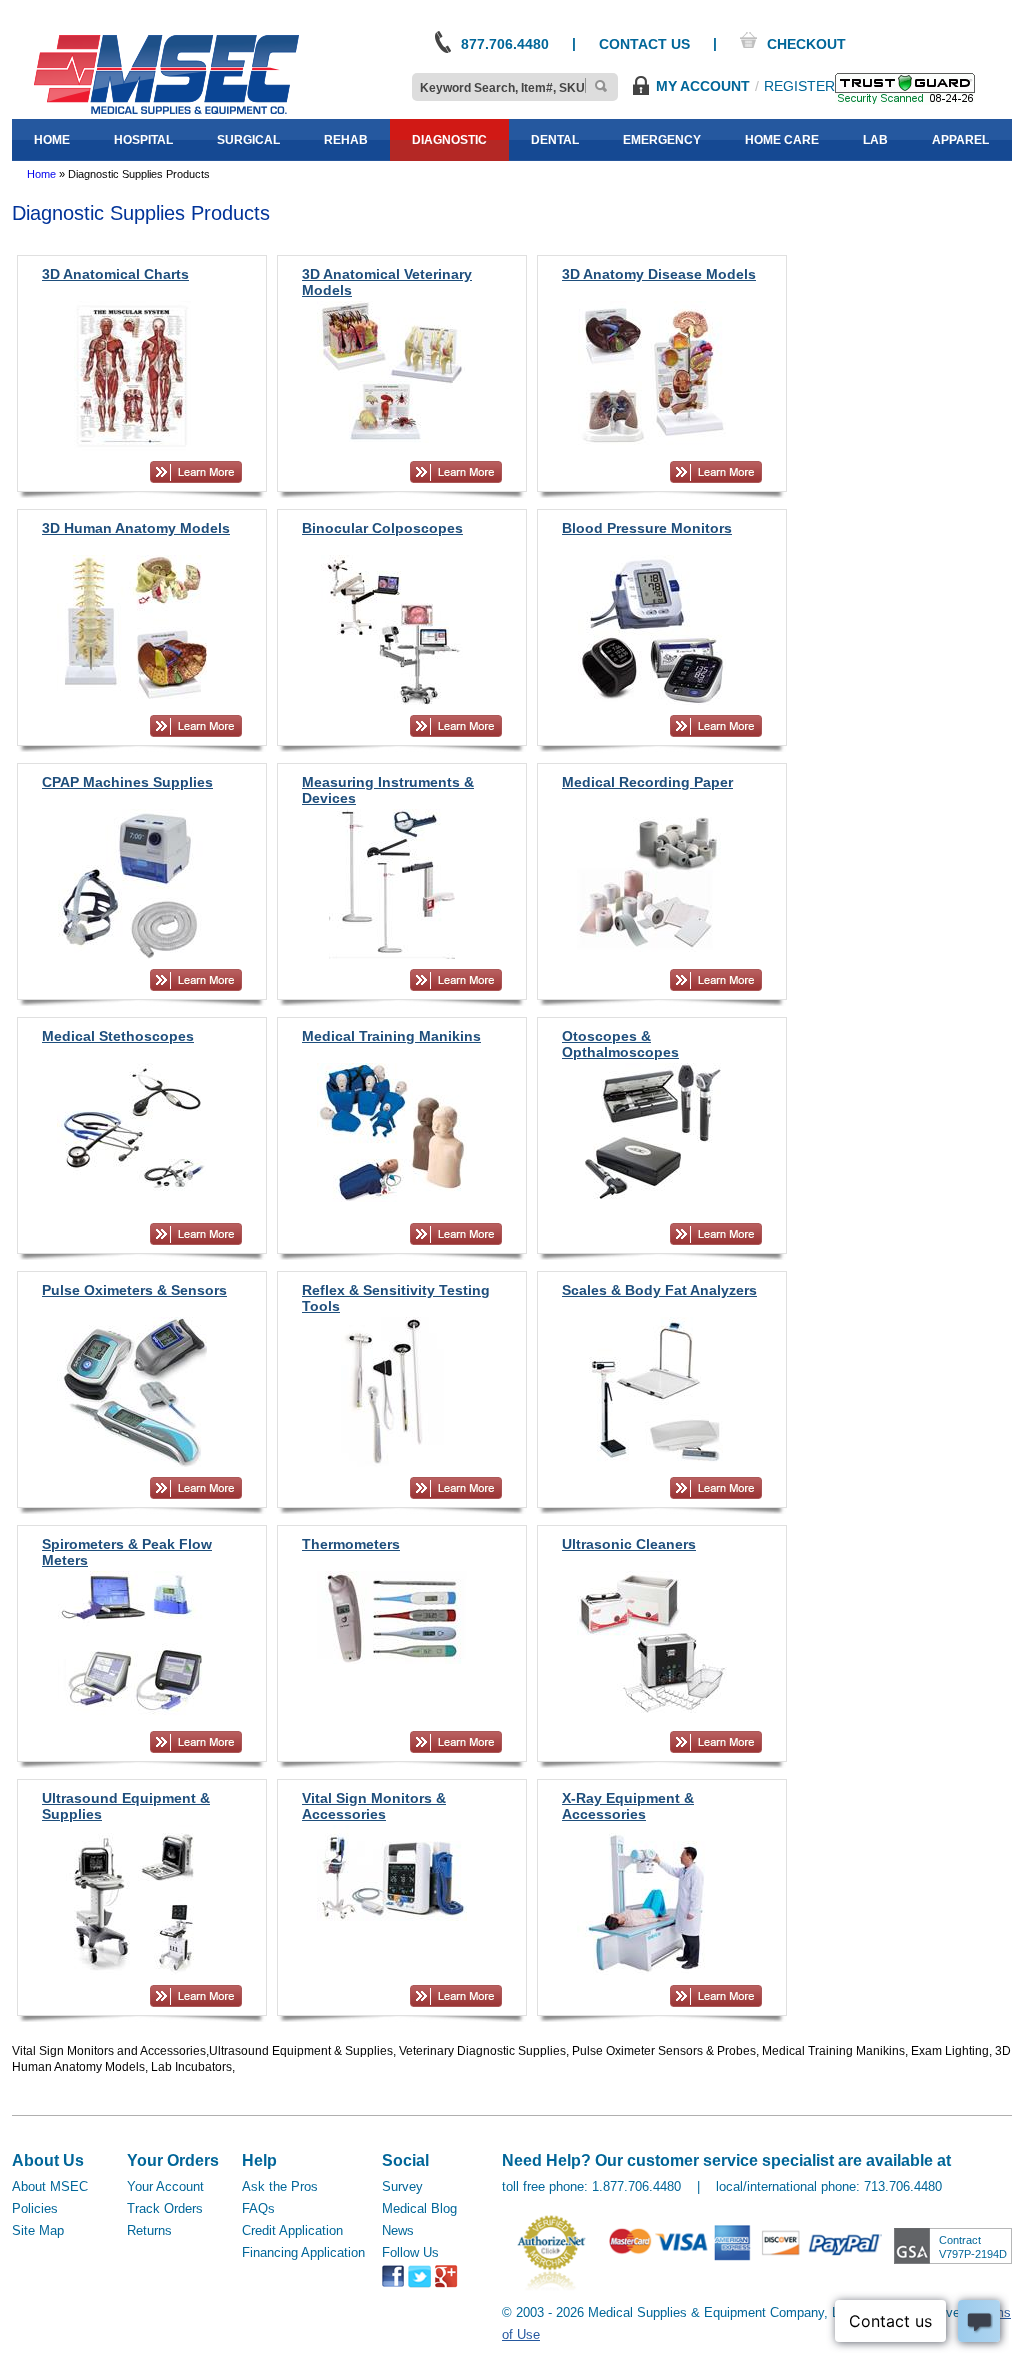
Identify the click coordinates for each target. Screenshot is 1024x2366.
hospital (143, 140)
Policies (35, 2208)
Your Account (165, 2186)
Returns (149, 2230)
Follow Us (410, 2252)
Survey (402, 2186)
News (398, 2230)
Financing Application (303, 2252)
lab (875, 140)
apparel (960, 140)
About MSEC (50, 2186)
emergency (662, 140)
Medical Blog (419, 2208)
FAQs (258, 2208)
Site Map (38, 2230)
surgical (248, 140)
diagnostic (449, 140)
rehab (346, 140)
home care (782, 140)
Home (41, 174)
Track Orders (165, 2208)
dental (555, 140)
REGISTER (799, 86)
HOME (52, 140)
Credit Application (292, 2230)
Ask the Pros (280, 2186)
